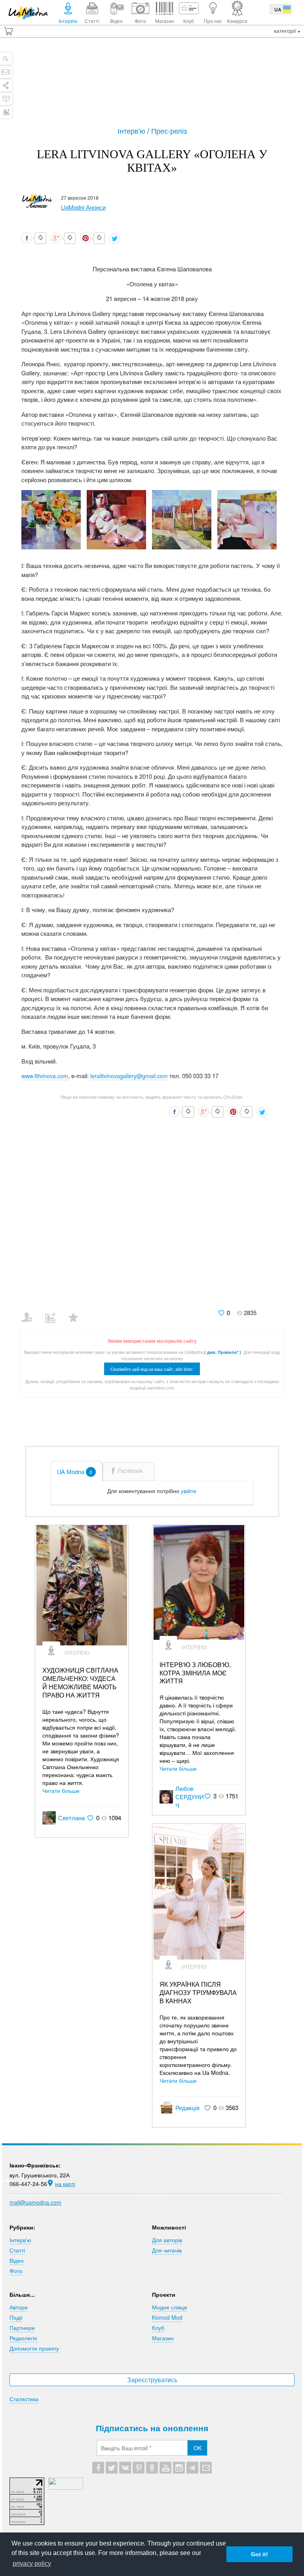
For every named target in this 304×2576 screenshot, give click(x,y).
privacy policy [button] (32, 2564)
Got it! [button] (259, 2554)
